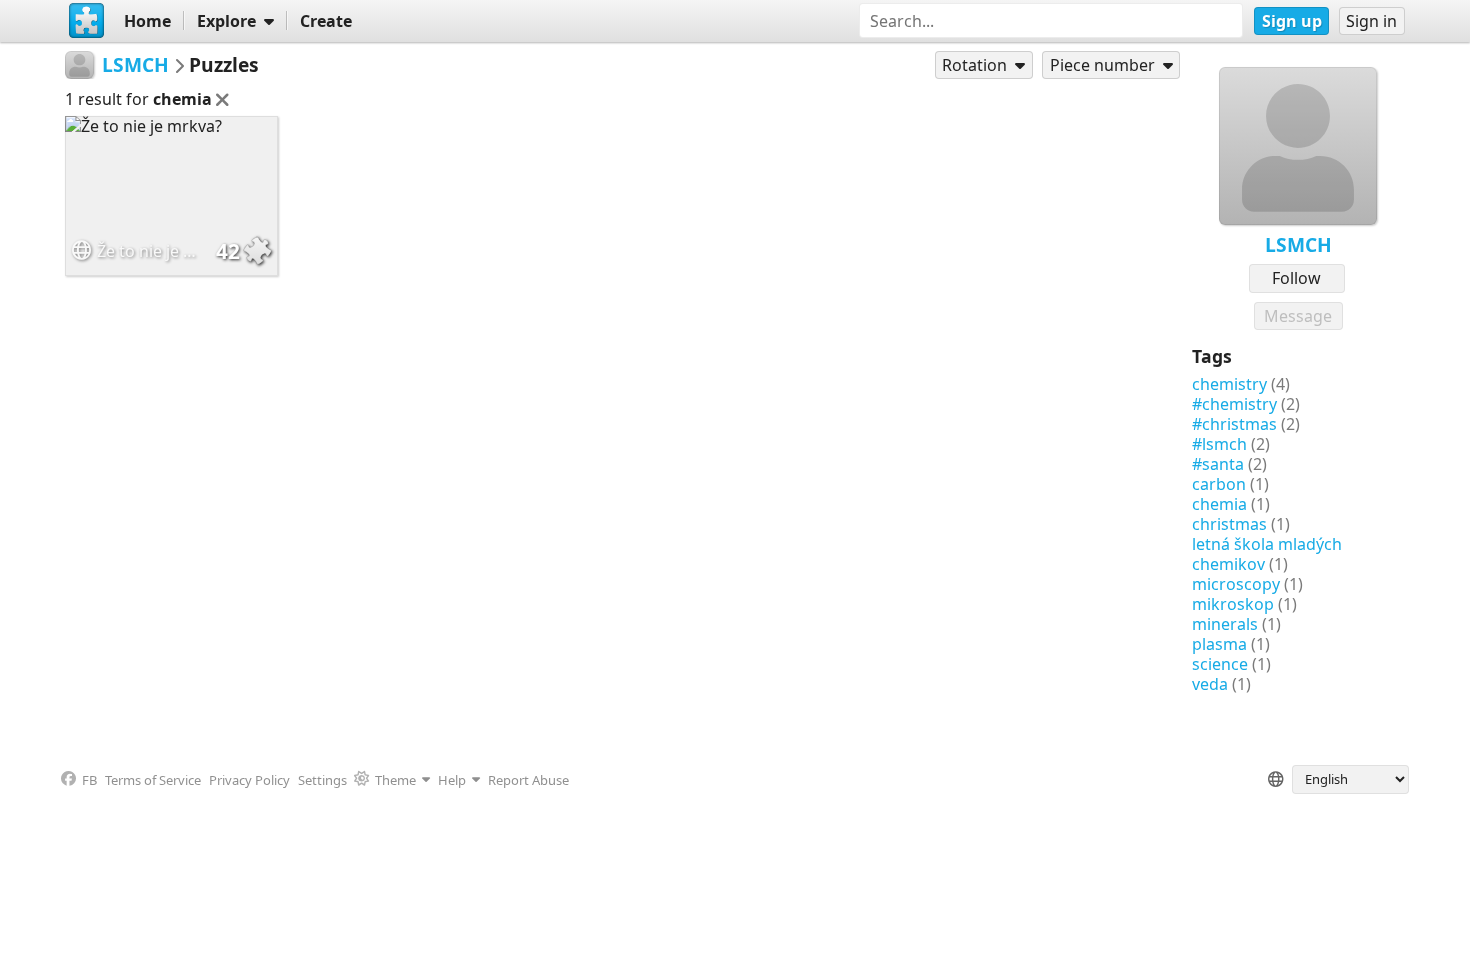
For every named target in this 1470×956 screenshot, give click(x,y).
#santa (1218, 464)
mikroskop (1233, 604)
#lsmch (1219, 444)
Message (1298, 316)
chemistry (1229, 384)
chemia (1219, 504)
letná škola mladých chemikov (1267, 554)
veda (1210, 684)
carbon (1219, 484)
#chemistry (1234, 404)
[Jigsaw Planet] (86, 21)
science (1220, 664)
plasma (1219, 644)
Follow (1296, 278)
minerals (1225, 624)
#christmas (1234, 424)
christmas (1229, 524)
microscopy (1236, 584)
